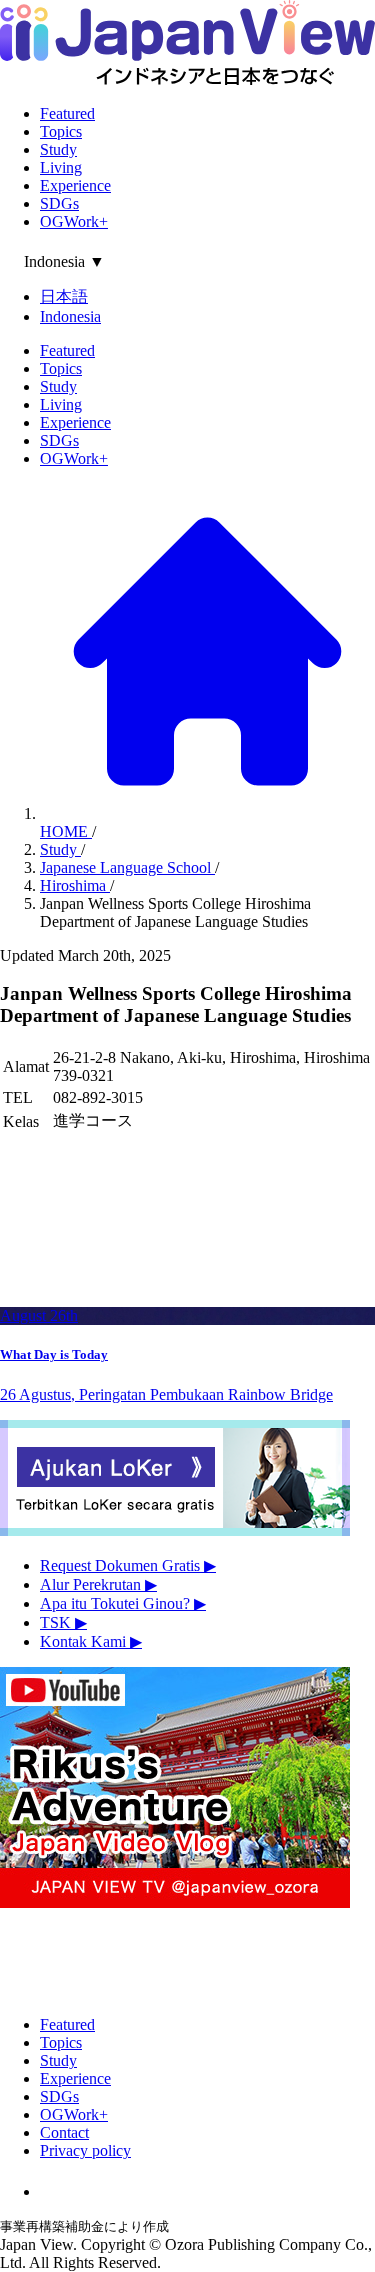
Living (61, 167)
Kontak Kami (91, 1641)
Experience (75, 185)
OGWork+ (74, 221)
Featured (67, 113)
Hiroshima (75, 885)
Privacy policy (85, 2150)
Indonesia (70, 316)
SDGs (59, 203)
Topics (61, 131)
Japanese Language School (127, 867)
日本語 (64, 296)
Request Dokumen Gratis (128, 1565)
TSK (63, 1622)
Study (58, 149)
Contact (64, 2132)
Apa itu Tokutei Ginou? (123, 1603)
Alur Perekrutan (98, 1584)
